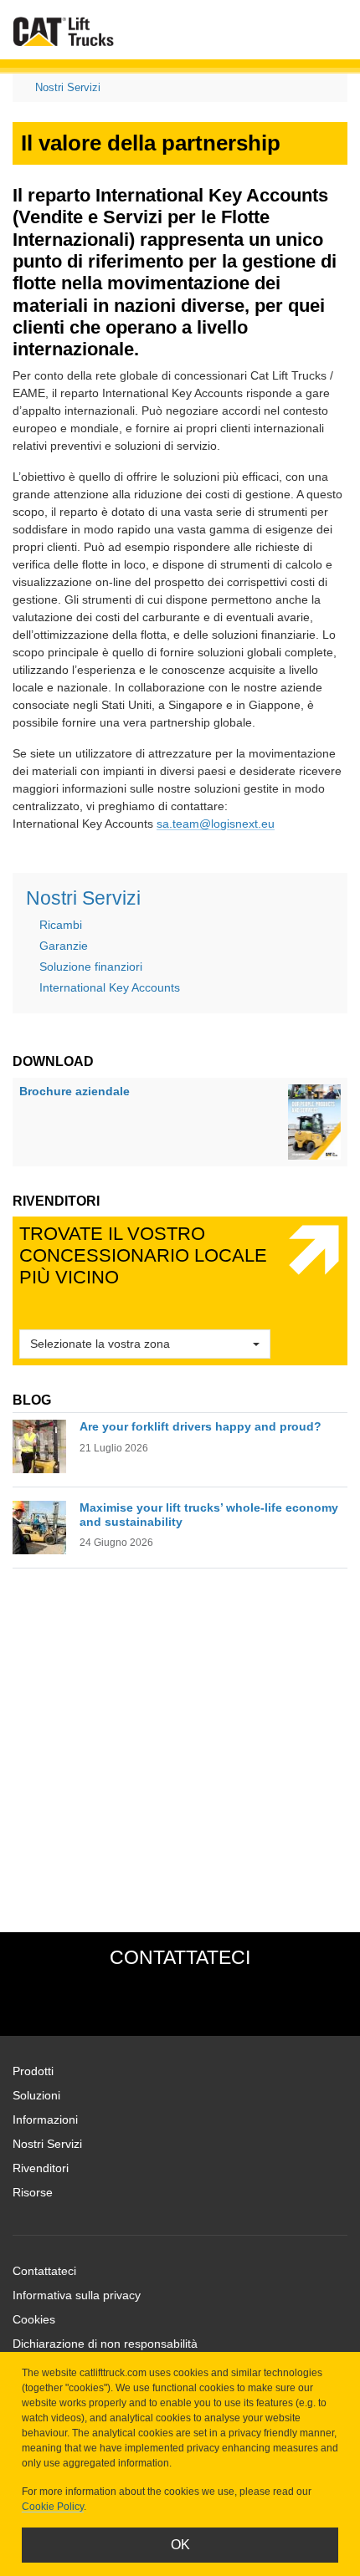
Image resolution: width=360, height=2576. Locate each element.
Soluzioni (36, 2095)
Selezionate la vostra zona (100, 1344)
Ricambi (61, 925)
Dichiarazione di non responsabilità (105, 2344)
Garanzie (64, 946)
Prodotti (33, 2071)
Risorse (33, 2192)
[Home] (64, 31)
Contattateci (44, 2271)
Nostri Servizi (68, 87)
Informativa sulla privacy (77, 2295)
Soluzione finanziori (91, 967)
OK (180, 2545)
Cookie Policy (53, 2507)
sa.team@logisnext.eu (216, 824)
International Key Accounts (110, 987)
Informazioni (45, 2119)
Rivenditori (41, 2168)
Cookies (34, 2319)
